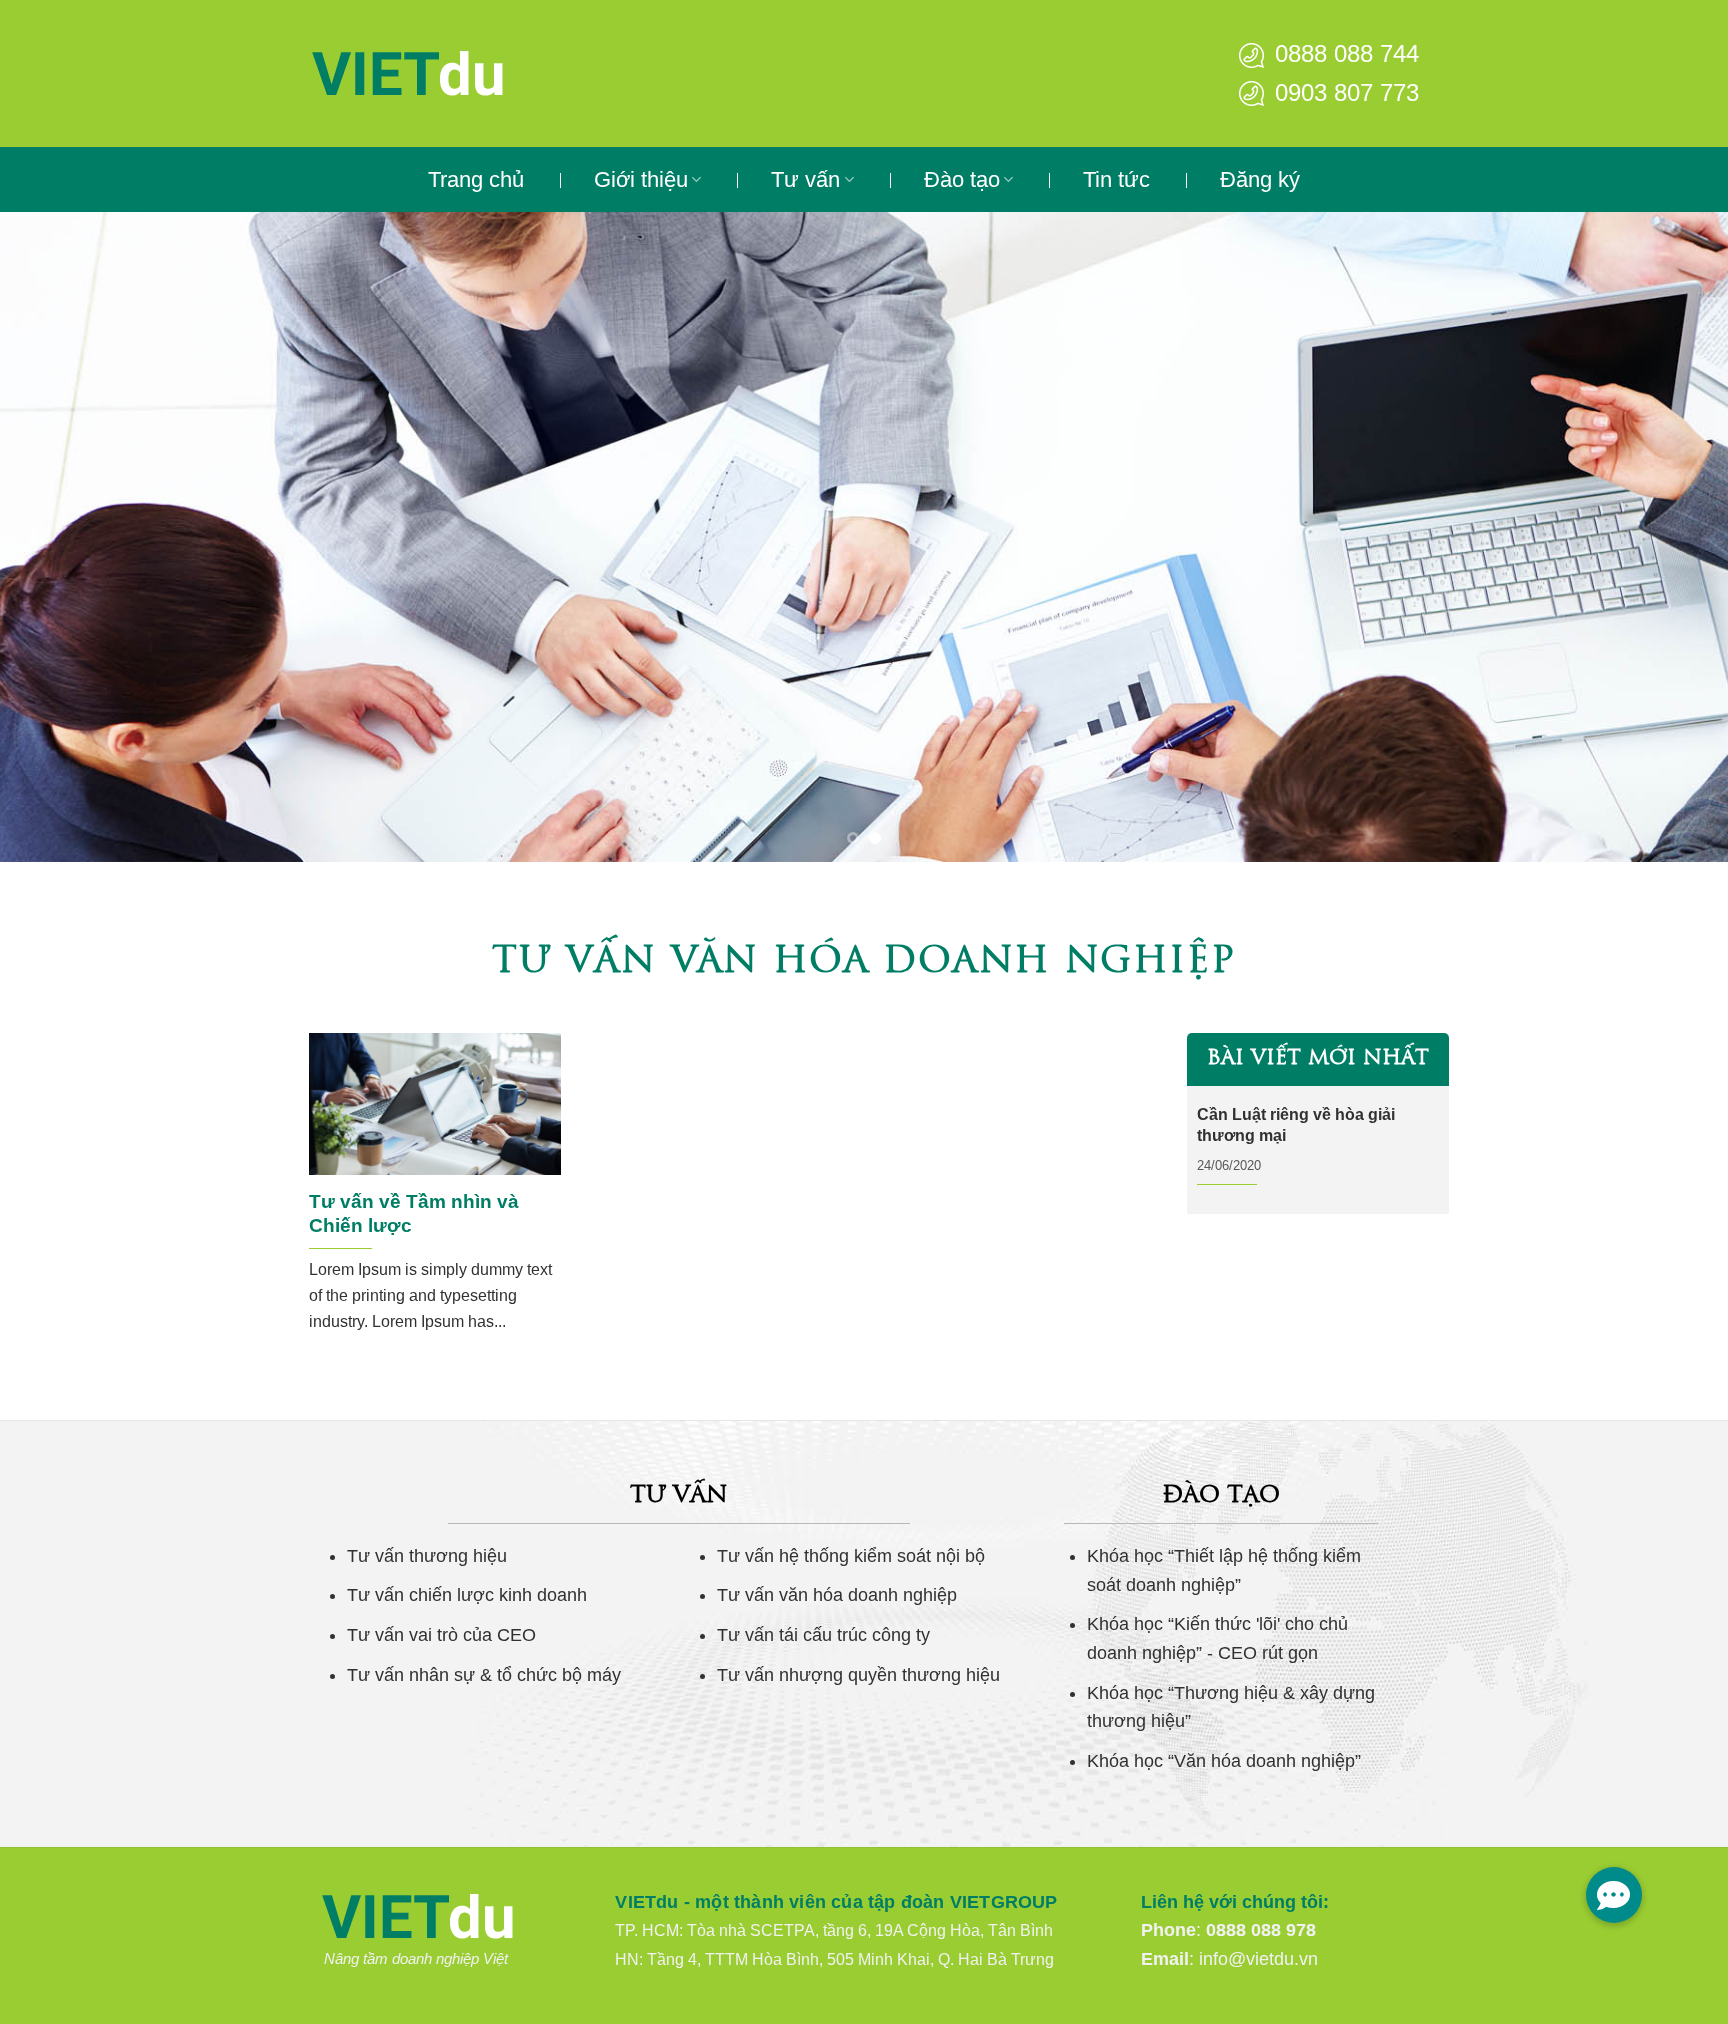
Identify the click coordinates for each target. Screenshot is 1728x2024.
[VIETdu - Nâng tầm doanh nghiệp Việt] (469, 73)
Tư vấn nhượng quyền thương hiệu (858, 1675)
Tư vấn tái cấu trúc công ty (823, 1635)
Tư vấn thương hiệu (427, 1556)
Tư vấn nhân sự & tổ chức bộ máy (484, 1675)
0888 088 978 (1261, 1930)
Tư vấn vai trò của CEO (441, 1635)
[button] (1614, 1895)
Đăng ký (1260, 179)
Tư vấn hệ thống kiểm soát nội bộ (851, 1556)
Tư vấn (805, 179)
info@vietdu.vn (1258, 1959)
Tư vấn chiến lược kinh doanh (467, 1595)
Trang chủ (476, 179)
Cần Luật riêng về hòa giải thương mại (1296, 1125)
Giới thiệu (641, 179)
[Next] (1668, 537)
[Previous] (60, 537)
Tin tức (1116, 179)
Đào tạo (962, 179)
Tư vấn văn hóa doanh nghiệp (837, 1595)
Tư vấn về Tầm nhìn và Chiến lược (414, 1213)
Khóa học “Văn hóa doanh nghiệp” (1224, 1761)
